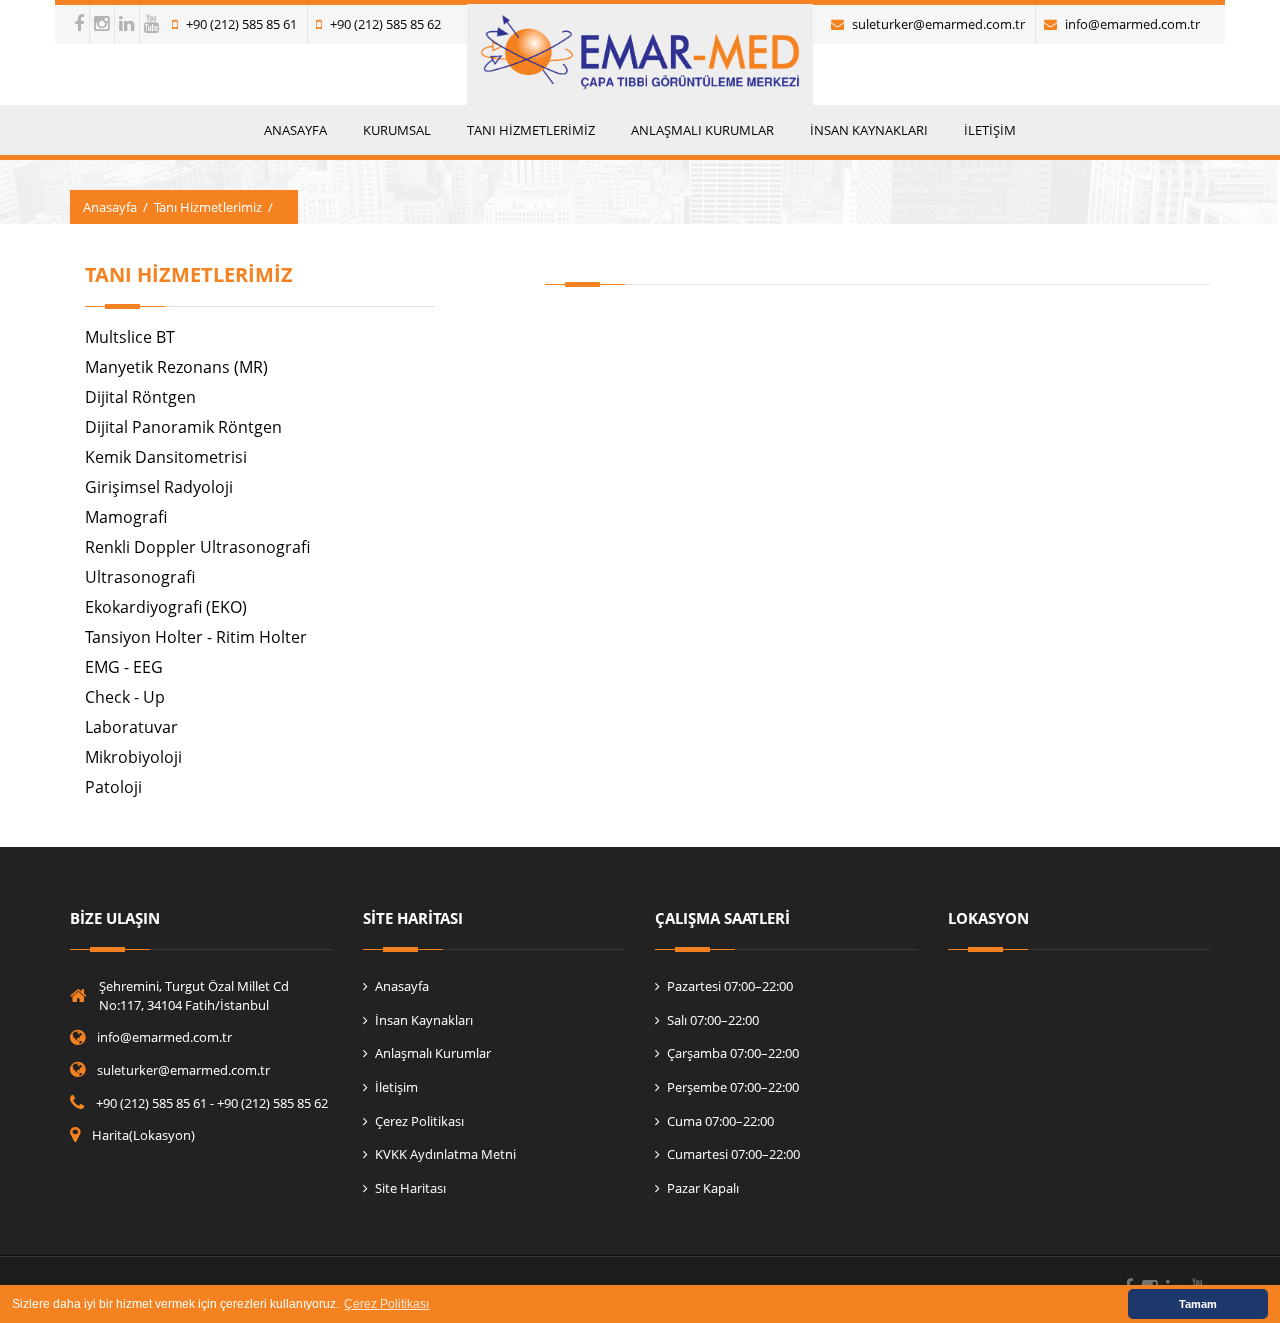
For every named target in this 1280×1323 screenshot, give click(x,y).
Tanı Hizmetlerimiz (208, 207)
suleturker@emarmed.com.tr (938, 24)
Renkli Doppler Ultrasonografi (197, 547)
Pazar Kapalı (703, 1188)
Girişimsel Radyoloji (159, 487)
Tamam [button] (1198, 1304)
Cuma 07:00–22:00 (720, 1121)
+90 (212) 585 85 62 (385, 24)
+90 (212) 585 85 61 (241, 24)
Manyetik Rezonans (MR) (176, 367)
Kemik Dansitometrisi (166, 457)
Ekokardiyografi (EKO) (166, 607)
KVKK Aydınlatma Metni (445, 1154)
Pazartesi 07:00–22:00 (730, 986)
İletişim (396, 1087)
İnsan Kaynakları (424, 1020)
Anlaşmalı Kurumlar (433, 1053)
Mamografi (126, 517)
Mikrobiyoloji (133, 757)
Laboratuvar (131, 727)
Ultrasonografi (140, 577)
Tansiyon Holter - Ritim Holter (196, 637)
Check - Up (125, 697)
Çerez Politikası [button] (386, 1304)
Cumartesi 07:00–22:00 (733, 1154)
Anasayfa (110, 207)
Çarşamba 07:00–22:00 (733, 1053)
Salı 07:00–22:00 (713, 1020)
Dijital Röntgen (140, 397)
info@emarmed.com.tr (1132, 24)
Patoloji (113, 787)
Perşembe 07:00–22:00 (733, 1087)
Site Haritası (410, 1188)
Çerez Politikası (419, 1121)
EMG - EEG (124, 667)
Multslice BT (130, 337)
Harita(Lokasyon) (143, 1135)
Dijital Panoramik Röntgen (183, 427)
